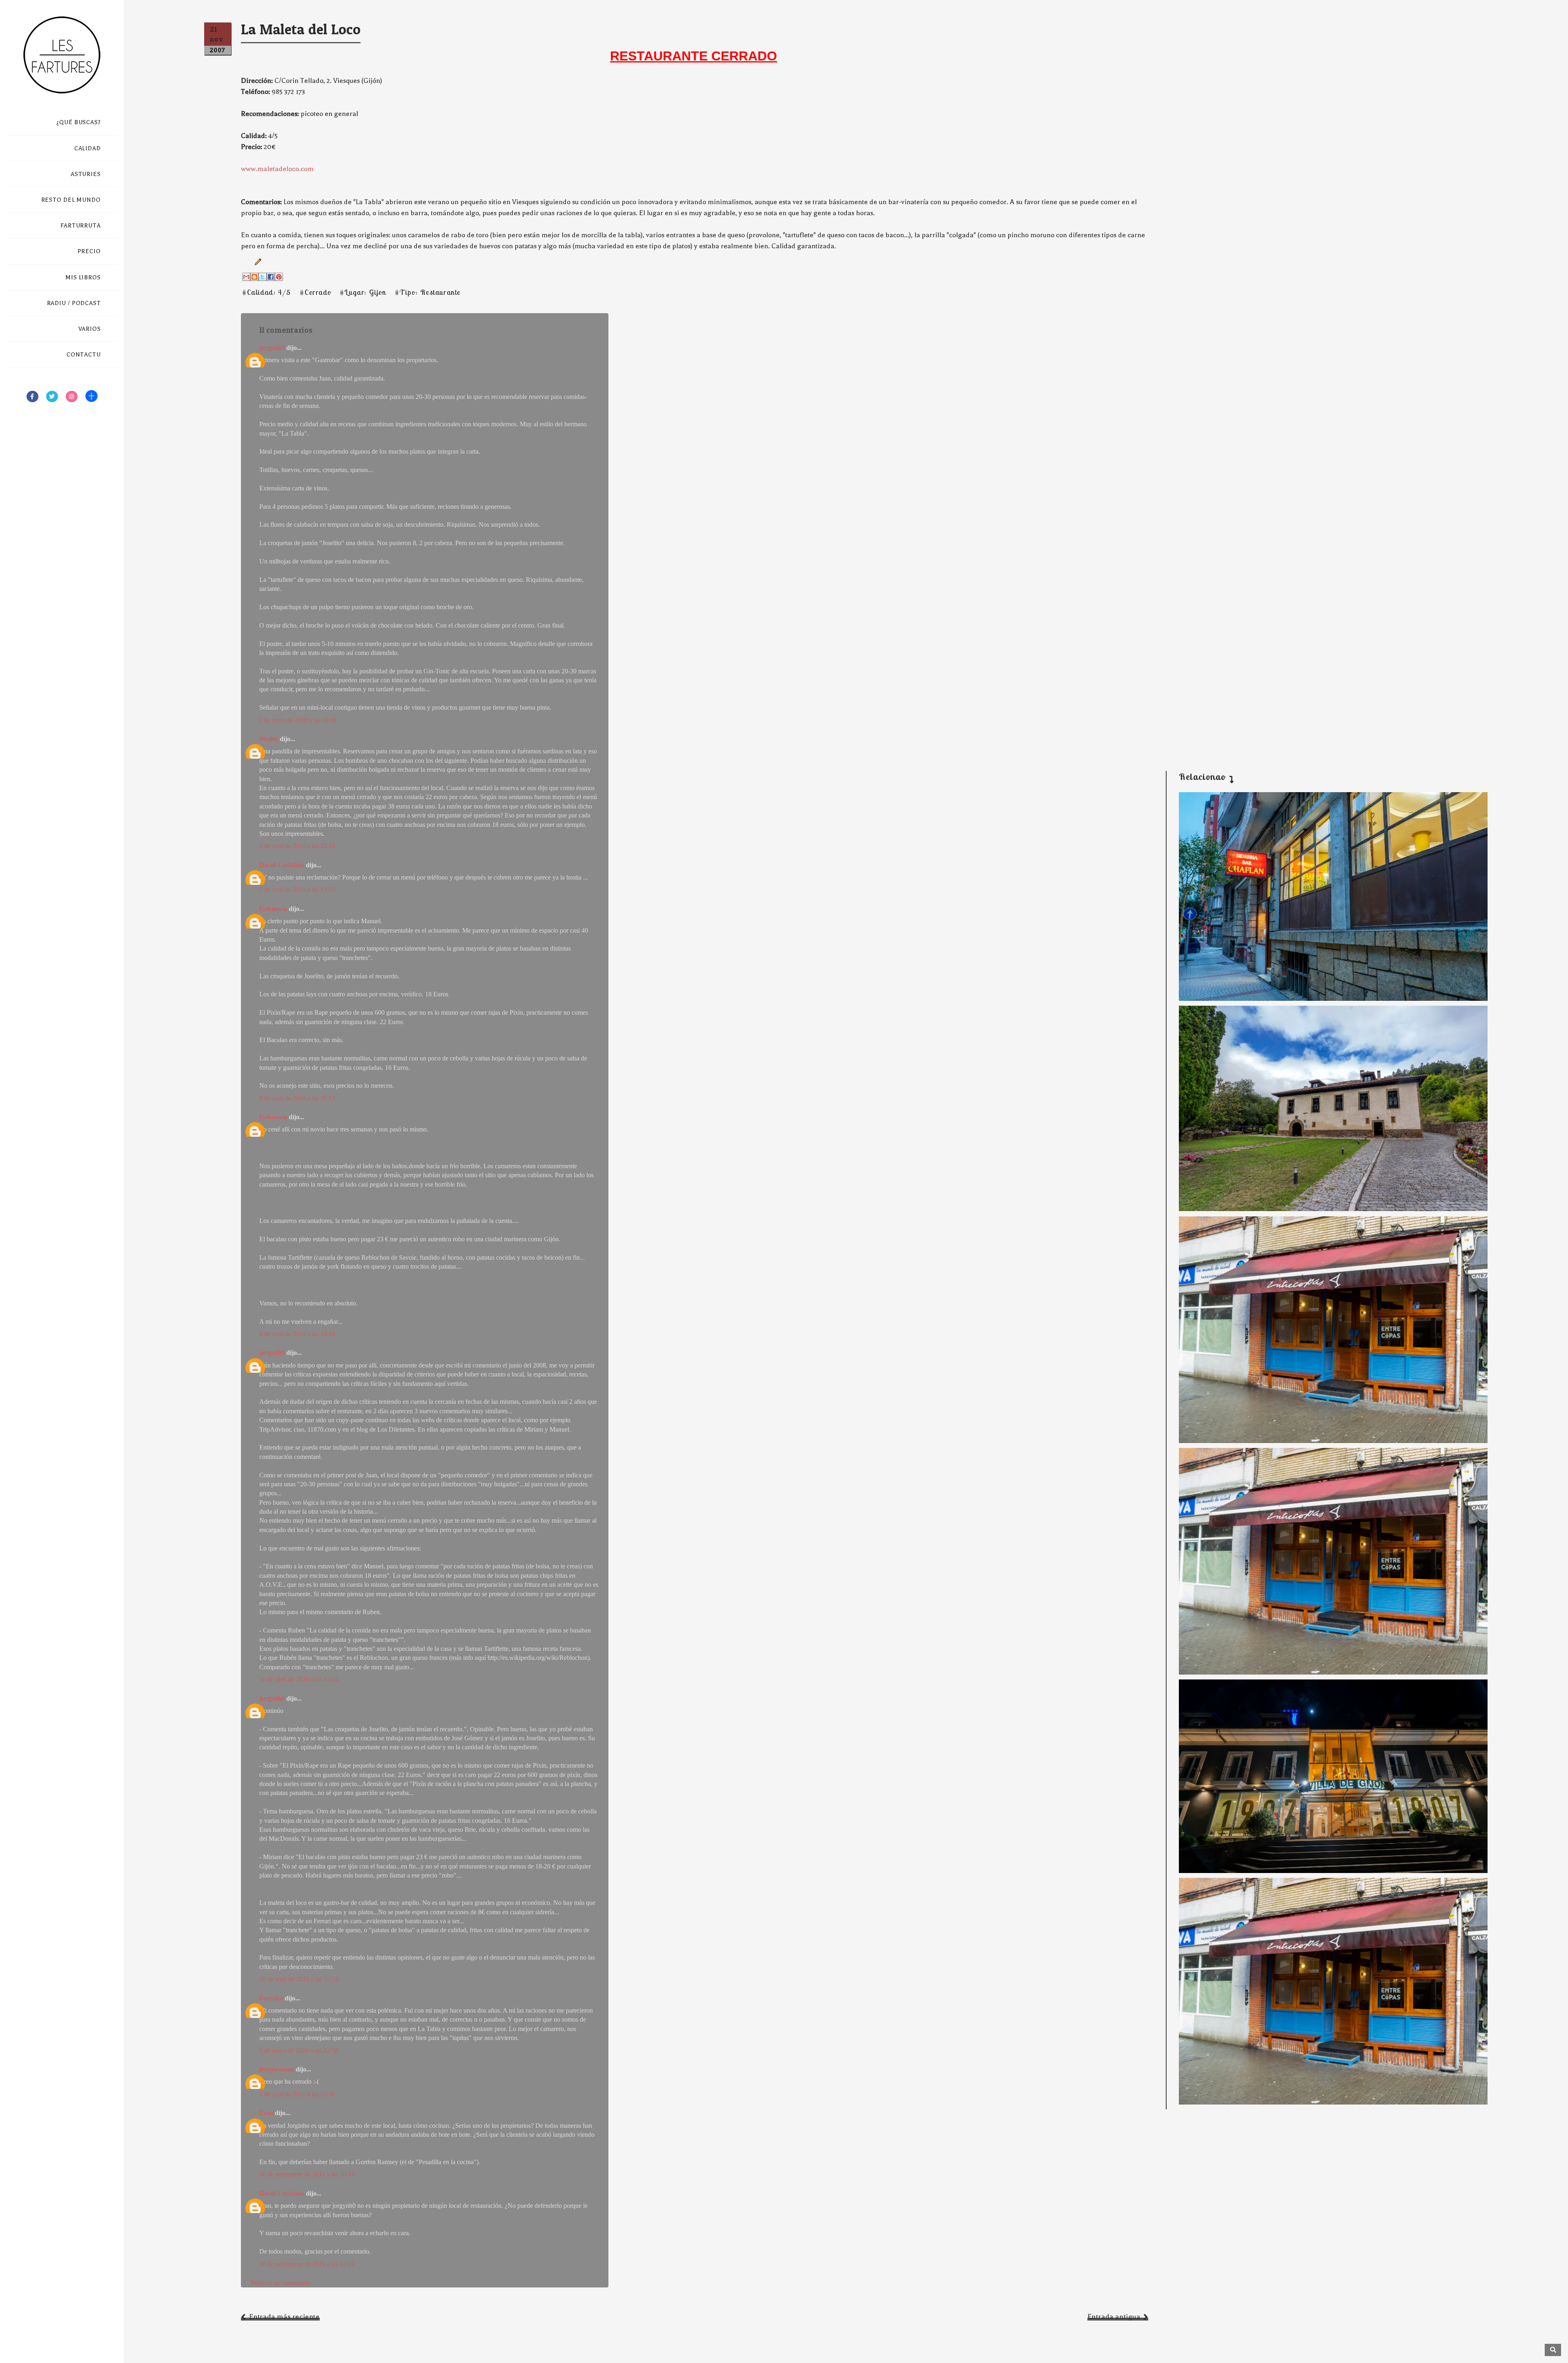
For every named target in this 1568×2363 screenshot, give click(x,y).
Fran (266, 2113)
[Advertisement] (1327, 695)
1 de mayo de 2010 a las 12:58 (299, 2050)
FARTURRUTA (81, 226)
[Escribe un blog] (254, 277)
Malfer (269, 739)
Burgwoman (277, 2069)
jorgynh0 (272, 348)
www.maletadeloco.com (277, 169)
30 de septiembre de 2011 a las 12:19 (307, 2264)
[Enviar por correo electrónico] (246, 277)
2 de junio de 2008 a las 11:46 (298, 720)
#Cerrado (315, 292)
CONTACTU (84, 355)
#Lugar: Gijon (363, 292)
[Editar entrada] (256, 261)
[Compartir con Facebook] (271, 277)
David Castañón (282, 865)
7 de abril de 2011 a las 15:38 (297, 2094)
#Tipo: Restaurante (428, 292)
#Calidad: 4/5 (267, 292)
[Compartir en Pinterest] (279, 277)
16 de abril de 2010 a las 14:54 (299, 1679)
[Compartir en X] (263, 277)
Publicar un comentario (281, 2283)
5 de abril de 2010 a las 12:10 (297, 846)
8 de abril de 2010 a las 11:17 (297, 1098)
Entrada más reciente (284, 2317)
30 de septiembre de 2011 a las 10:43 (307, 2174)
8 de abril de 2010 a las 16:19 (297, 1334)
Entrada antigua (1114, 2317)
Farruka (271, 1998)
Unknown (273, 909)
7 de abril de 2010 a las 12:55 (297, 890)
